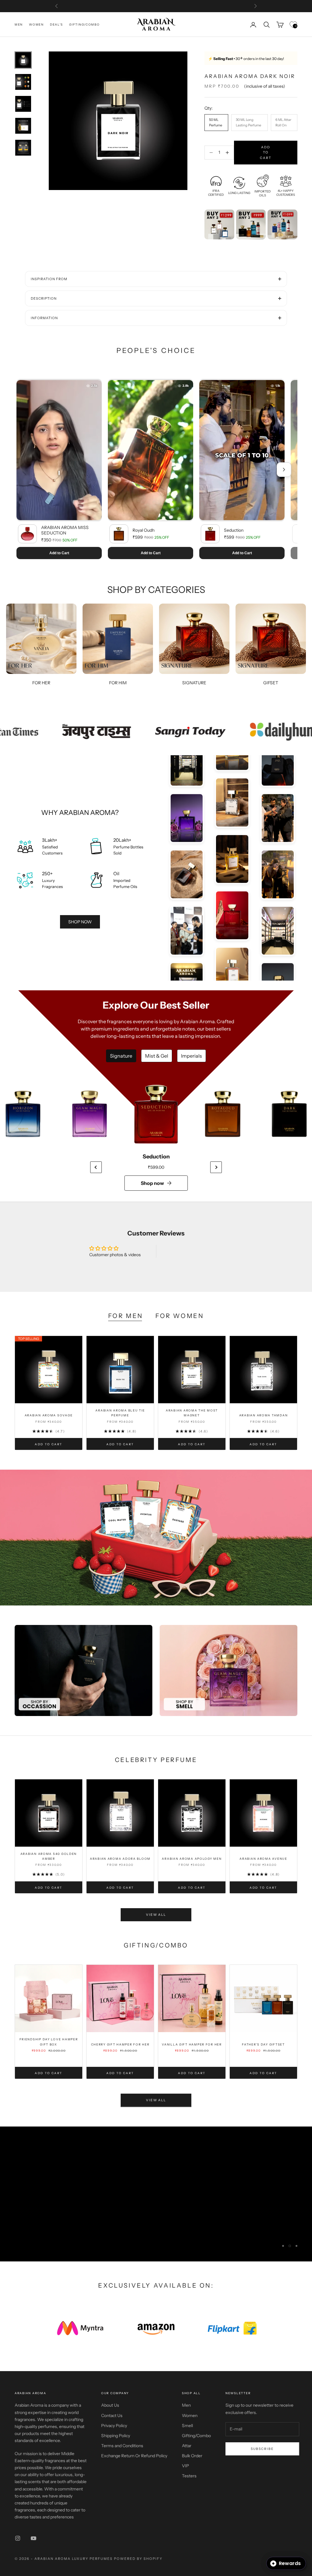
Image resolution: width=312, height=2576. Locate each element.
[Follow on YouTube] (34, 2538)
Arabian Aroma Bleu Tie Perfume (120, 1413)
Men (19, 25)
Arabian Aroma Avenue (263, 1859)
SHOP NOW (80, 922)
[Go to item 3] (23, 104)
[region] (156, 2194)
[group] (156, 1537)
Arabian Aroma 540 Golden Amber (49, 1856)
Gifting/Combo (84, 25)
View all (156, 1915)
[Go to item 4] (23, 126)
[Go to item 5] (23, 148)
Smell (187, 2426)
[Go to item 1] (23, 60)
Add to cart (266, 153)
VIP (185, 2466)
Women (36, 25)
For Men (126, 1316)
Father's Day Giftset (263, 2044)
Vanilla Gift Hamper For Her (192, 2044)
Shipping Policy (116, 2436)
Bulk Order (192, 2456)
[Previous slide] (96, 1167)
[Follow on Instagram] (18, 2538)
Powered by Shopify (138, 2559)
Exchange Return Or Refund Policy (134, 2456)
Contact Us (112, 2416)
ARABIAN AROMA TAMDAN (264, 1415)
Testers (189, 2476)
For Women (180, 1316)
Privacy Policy (114, 2426)
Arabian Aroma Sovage (49, 1415)
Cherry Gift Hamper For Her (120, 2044)
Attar (187, 2446)
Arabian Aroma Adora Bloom (120, 1859)
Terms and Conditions (122, 2446)
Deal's (57, 25)
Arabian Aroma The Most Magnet (192, 1413)
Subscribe (262, 2449)
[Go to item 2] (23, 82)
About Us (110, 2405)
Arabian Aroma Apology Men (192, 1859)
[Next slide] (216, 1167)
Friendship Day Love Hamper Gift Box (49, 2042)
